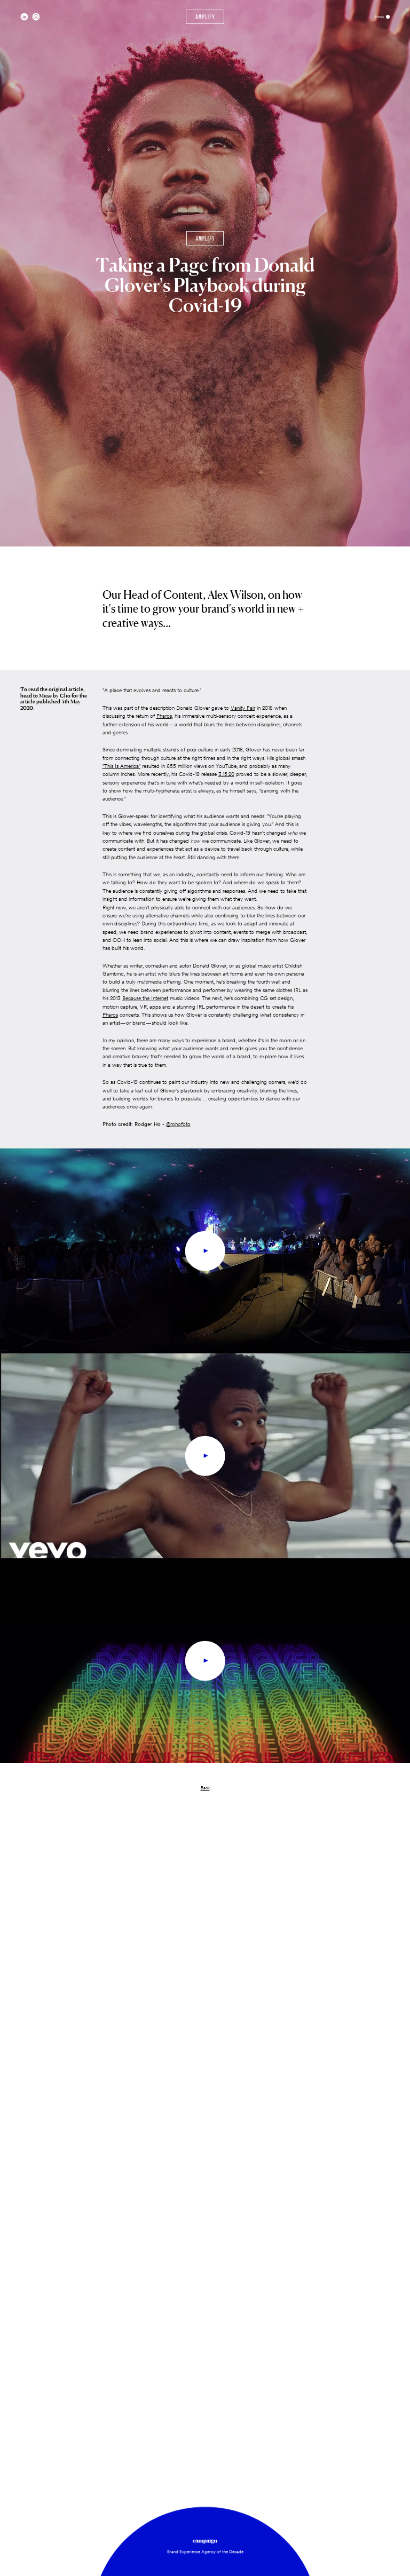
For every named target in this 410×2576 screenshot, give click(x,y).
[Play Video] (205, 1251)
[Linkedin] (24, 17)
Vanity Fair (243, 708)
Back (205, 1788)
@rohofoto (178, 1124)
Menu (380, 17)
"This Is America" (121, 766)
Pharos (164, 716)
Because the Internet (145, 998)
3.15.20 (226, 774)
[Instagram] (36, 17)
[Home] (205, 17)
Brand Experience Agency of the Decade (205, 2551)
